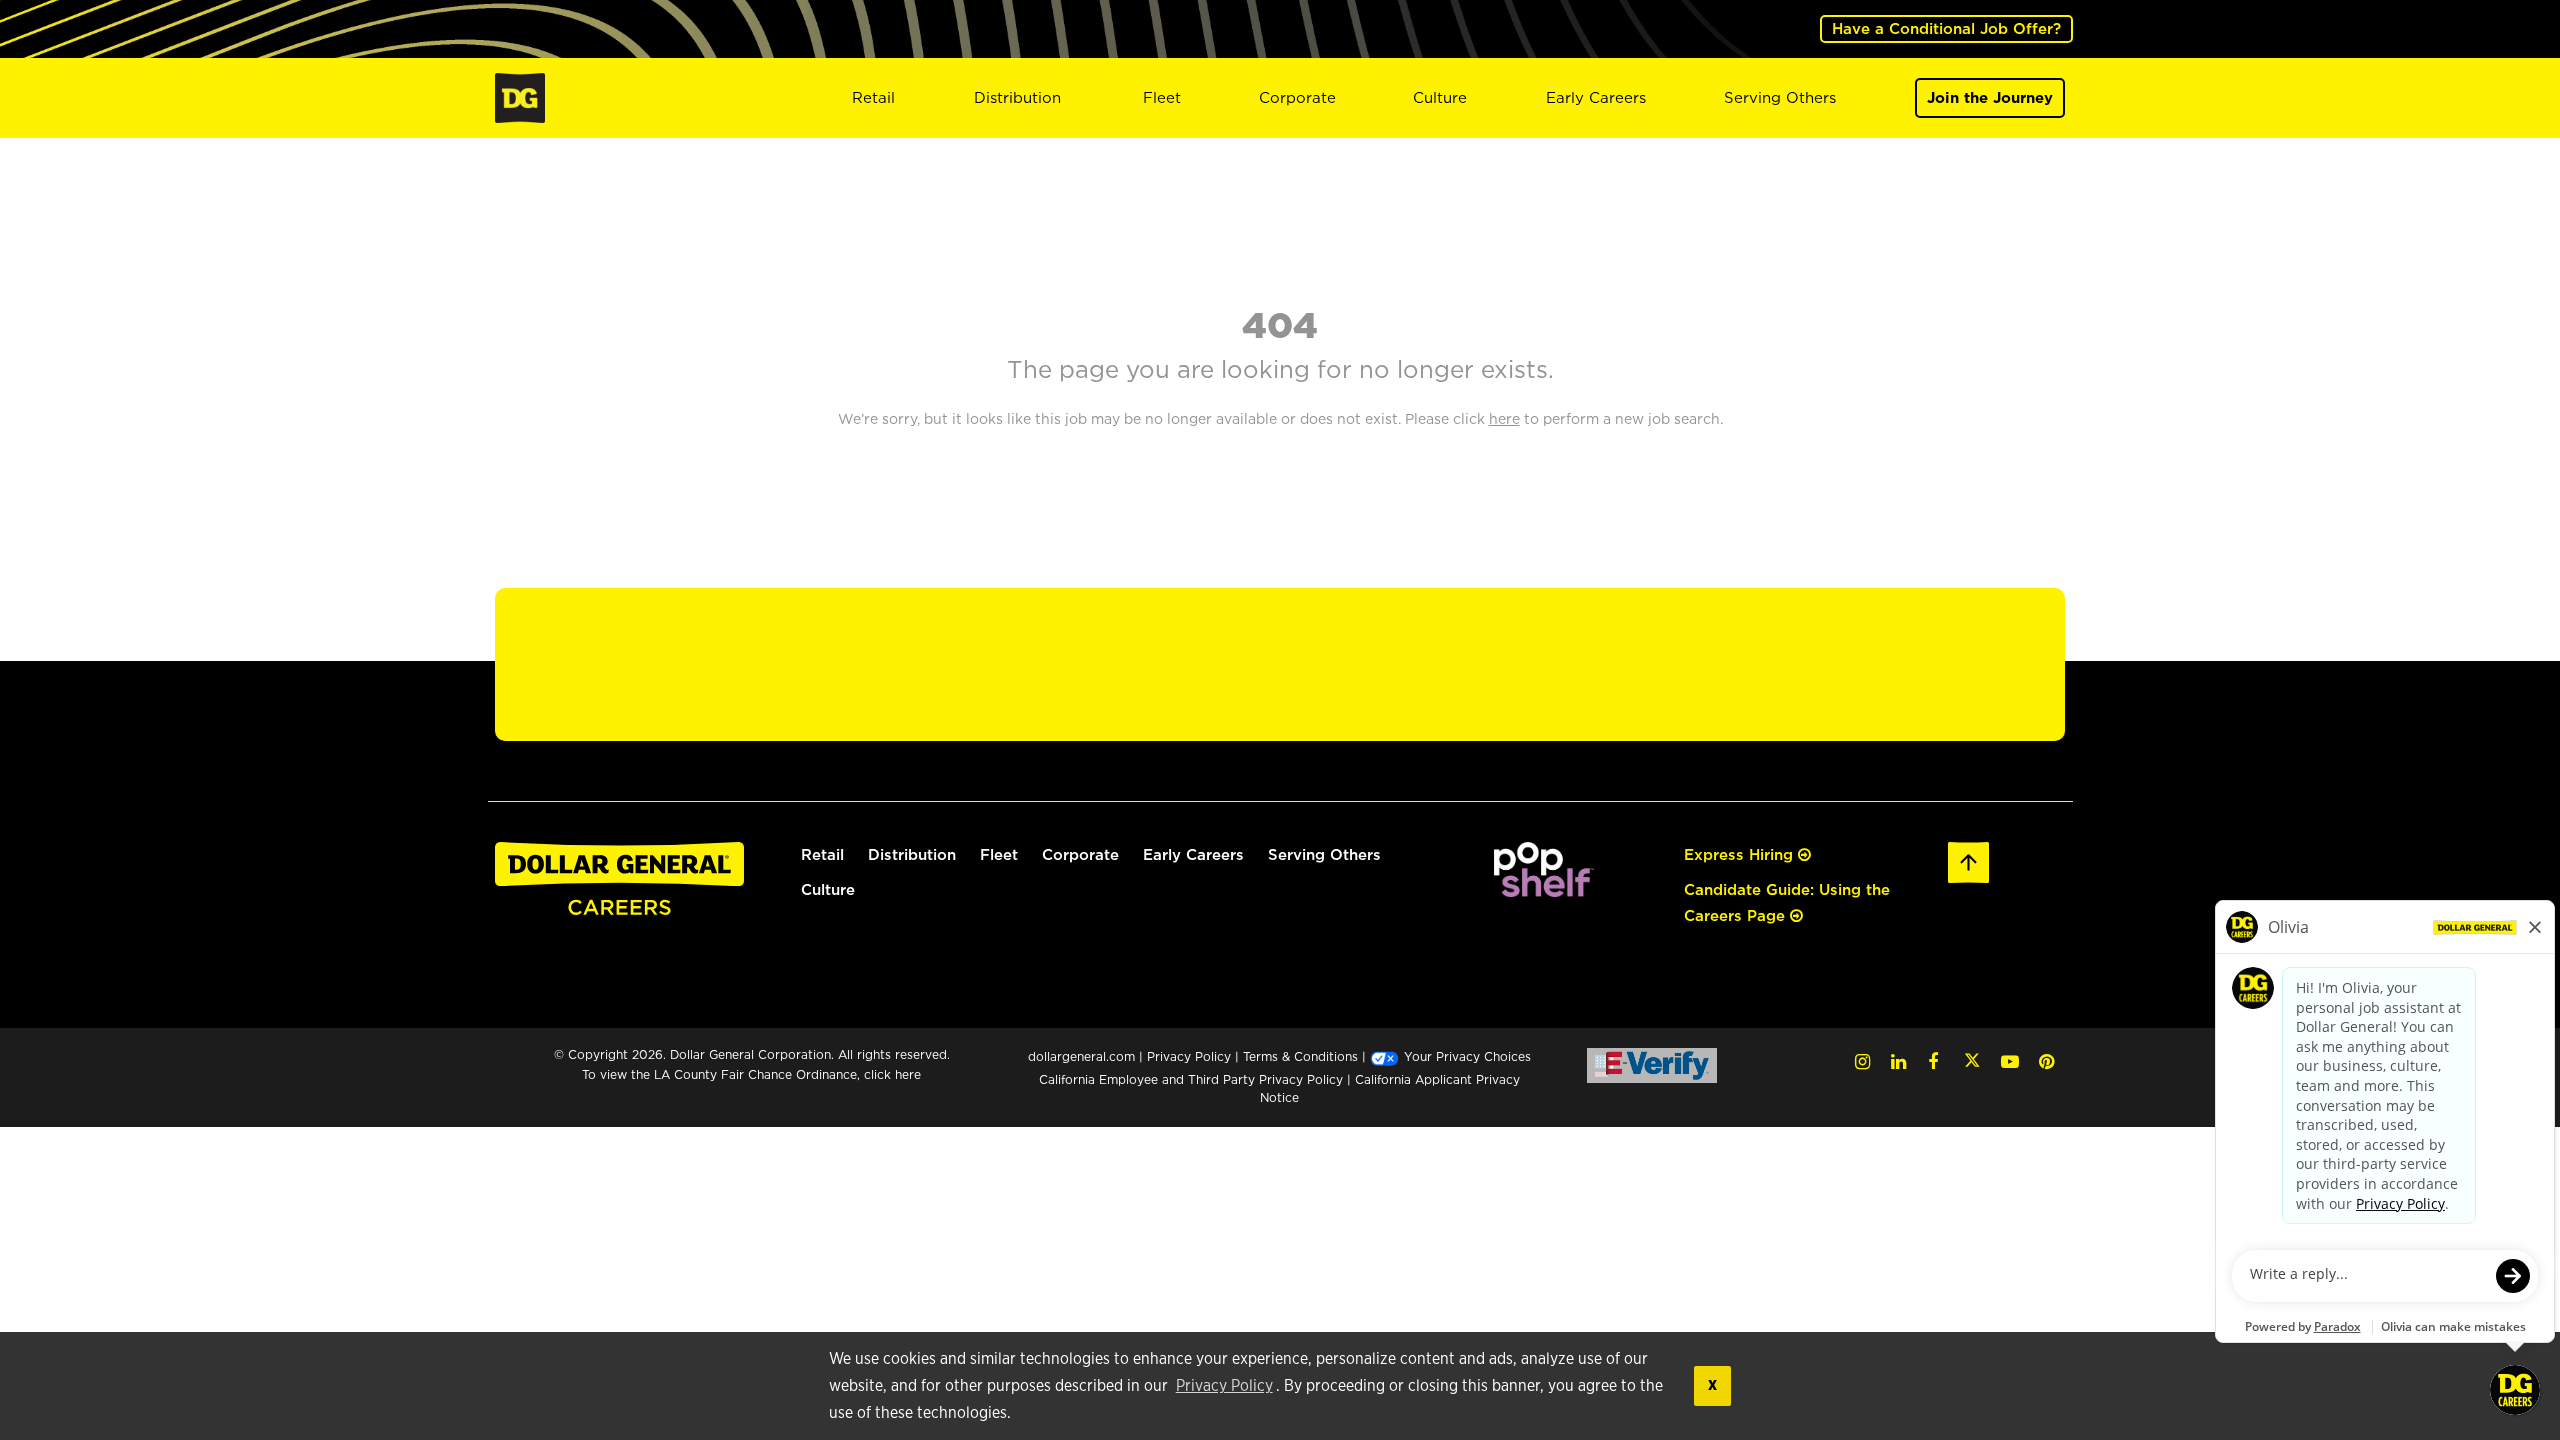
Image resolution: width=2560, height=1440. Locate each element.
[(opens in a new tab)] (1544, 867)
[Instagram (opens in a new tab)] (1862, 1061)
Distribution (1017, 97)
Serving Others (1780, 97)
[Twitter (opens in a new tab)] (1972, 1061)
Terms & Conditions (1300, 1056)
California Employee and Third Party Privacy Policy (1193, 1079)
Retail (873, 97)
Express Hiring (1741, 854)
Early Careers (1596, 97)
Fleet (1162, 97)
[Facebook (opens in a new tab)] (1933, 1061)
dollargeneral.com (1081, 1056)
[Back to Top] (1969, 860)
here (908, 1074)
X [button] (1712, 1385)
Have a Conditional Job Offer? (1946, 28)
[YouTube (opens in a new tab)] (2010, 1061)
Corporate (1297, 97)
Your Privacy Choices (1465, 1056)
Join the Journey (1990, 97)
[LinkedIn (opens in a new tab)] (1898, 1061)
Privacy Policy (1224, 1386)
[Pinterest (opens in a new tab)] (2046, 1061)
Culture (1440, 97)
